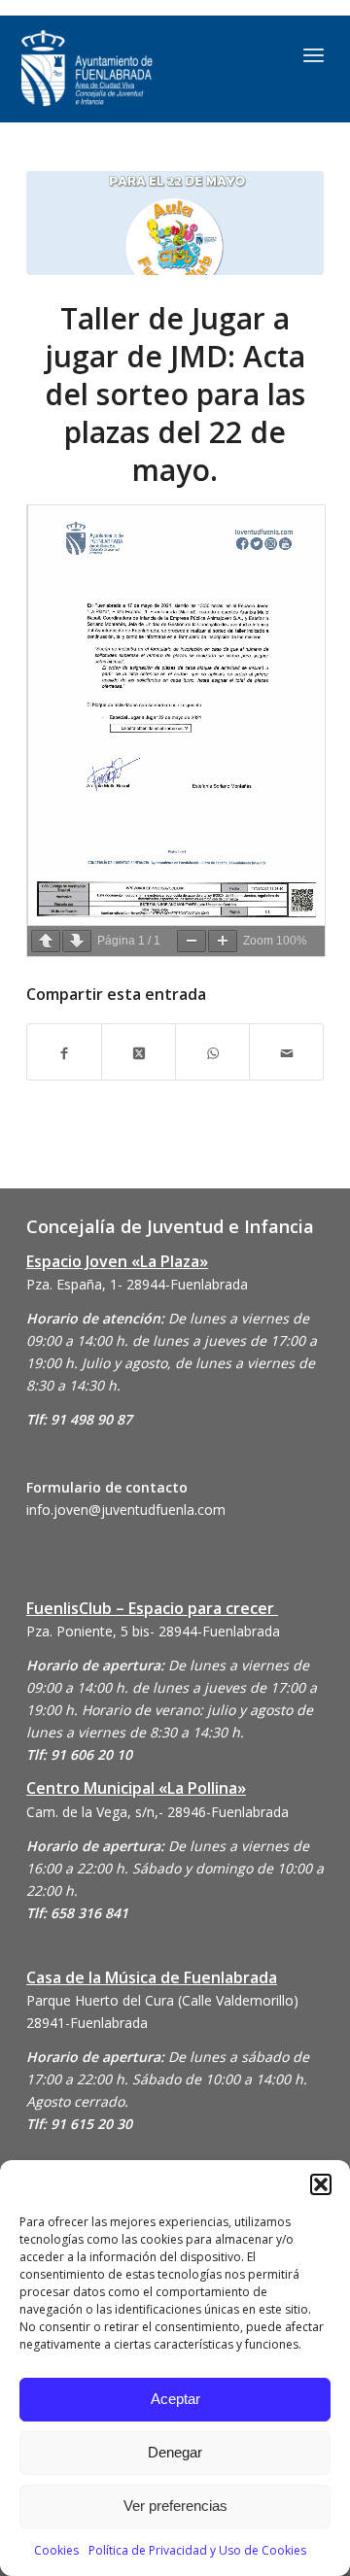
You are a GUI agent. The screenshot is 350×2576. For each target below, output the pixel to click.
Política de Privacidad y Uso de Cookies (197, 2550)
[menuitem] (314, 54)
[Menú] (314, 54)
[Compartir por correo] (286, 1052)
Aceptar (175, 2399)
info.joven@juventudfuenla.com (126, 1510)
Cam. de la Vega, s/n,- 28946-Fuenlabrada (157, 1812)
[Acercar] (223, 941)
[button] (321, 2184)
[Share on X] (139, 1052)
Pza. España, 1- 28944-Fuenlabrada (137, 1284)
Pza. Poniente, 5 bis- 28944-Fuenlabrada (153, 1631)
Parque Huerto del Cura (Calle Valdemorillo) (162, 2000)
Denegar (175, 2452)
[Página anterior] (46, 941)
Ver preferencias (175, 2506)
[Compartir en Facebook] (64, 1052)
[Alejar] (192, 941)
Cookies (56, 2550)
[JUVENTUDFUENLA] (131, 69)
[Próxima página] (77, 941)
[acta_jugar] (175, 223)
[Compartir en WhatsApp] (212, 1052)
